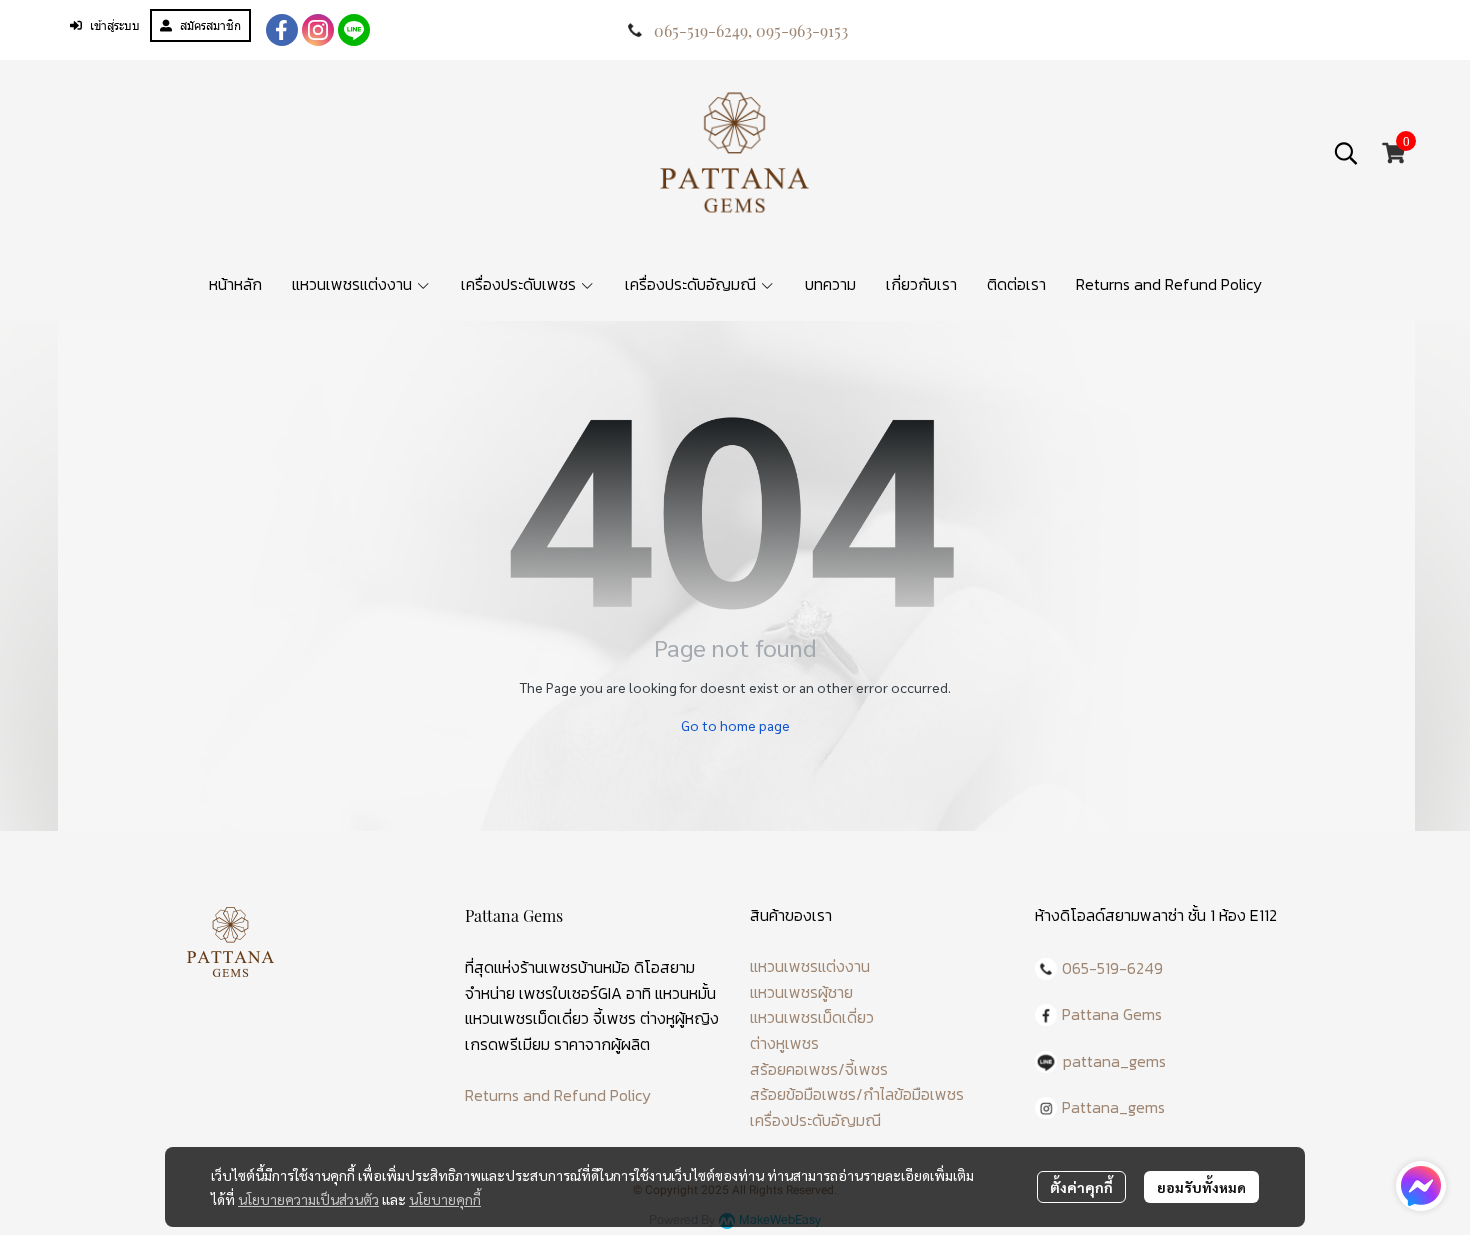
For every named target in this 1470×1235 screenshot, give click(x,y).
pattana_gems (1114, 1061)
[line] (354, 30)
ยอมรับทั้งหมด (1201, 1187)
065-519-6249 (701, 30)
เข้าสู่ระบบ (115, 25)
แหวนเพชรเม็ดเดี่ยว (812, 1017)
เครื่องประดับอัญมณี (815, 1120)
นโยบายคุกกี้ (445, 1199)
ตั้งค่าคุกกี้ (1081, 1187)
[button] (1346, 153)
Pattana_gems (1113, 1107)
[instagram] (318, 30)
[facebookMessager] (1421, 1186)
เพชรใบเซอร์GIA (570, 993)
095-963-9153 (802, 30)
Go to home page (735, 725)
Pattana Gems (1112, 1014)
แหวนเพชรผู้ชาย (801, 992)
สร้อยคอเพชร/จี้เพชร (819, 1069)
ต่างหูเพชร (784, 1043)
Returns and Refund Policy (558, 1095)
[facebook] (282, 30)
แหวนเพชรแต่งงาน (810, 966)
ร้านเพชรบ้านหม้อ (575, 967)
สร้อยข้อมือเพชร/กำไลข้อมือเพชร (857, 1094)
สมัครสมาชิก (210, 25)
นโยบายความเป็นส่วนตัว (308, 1199)
